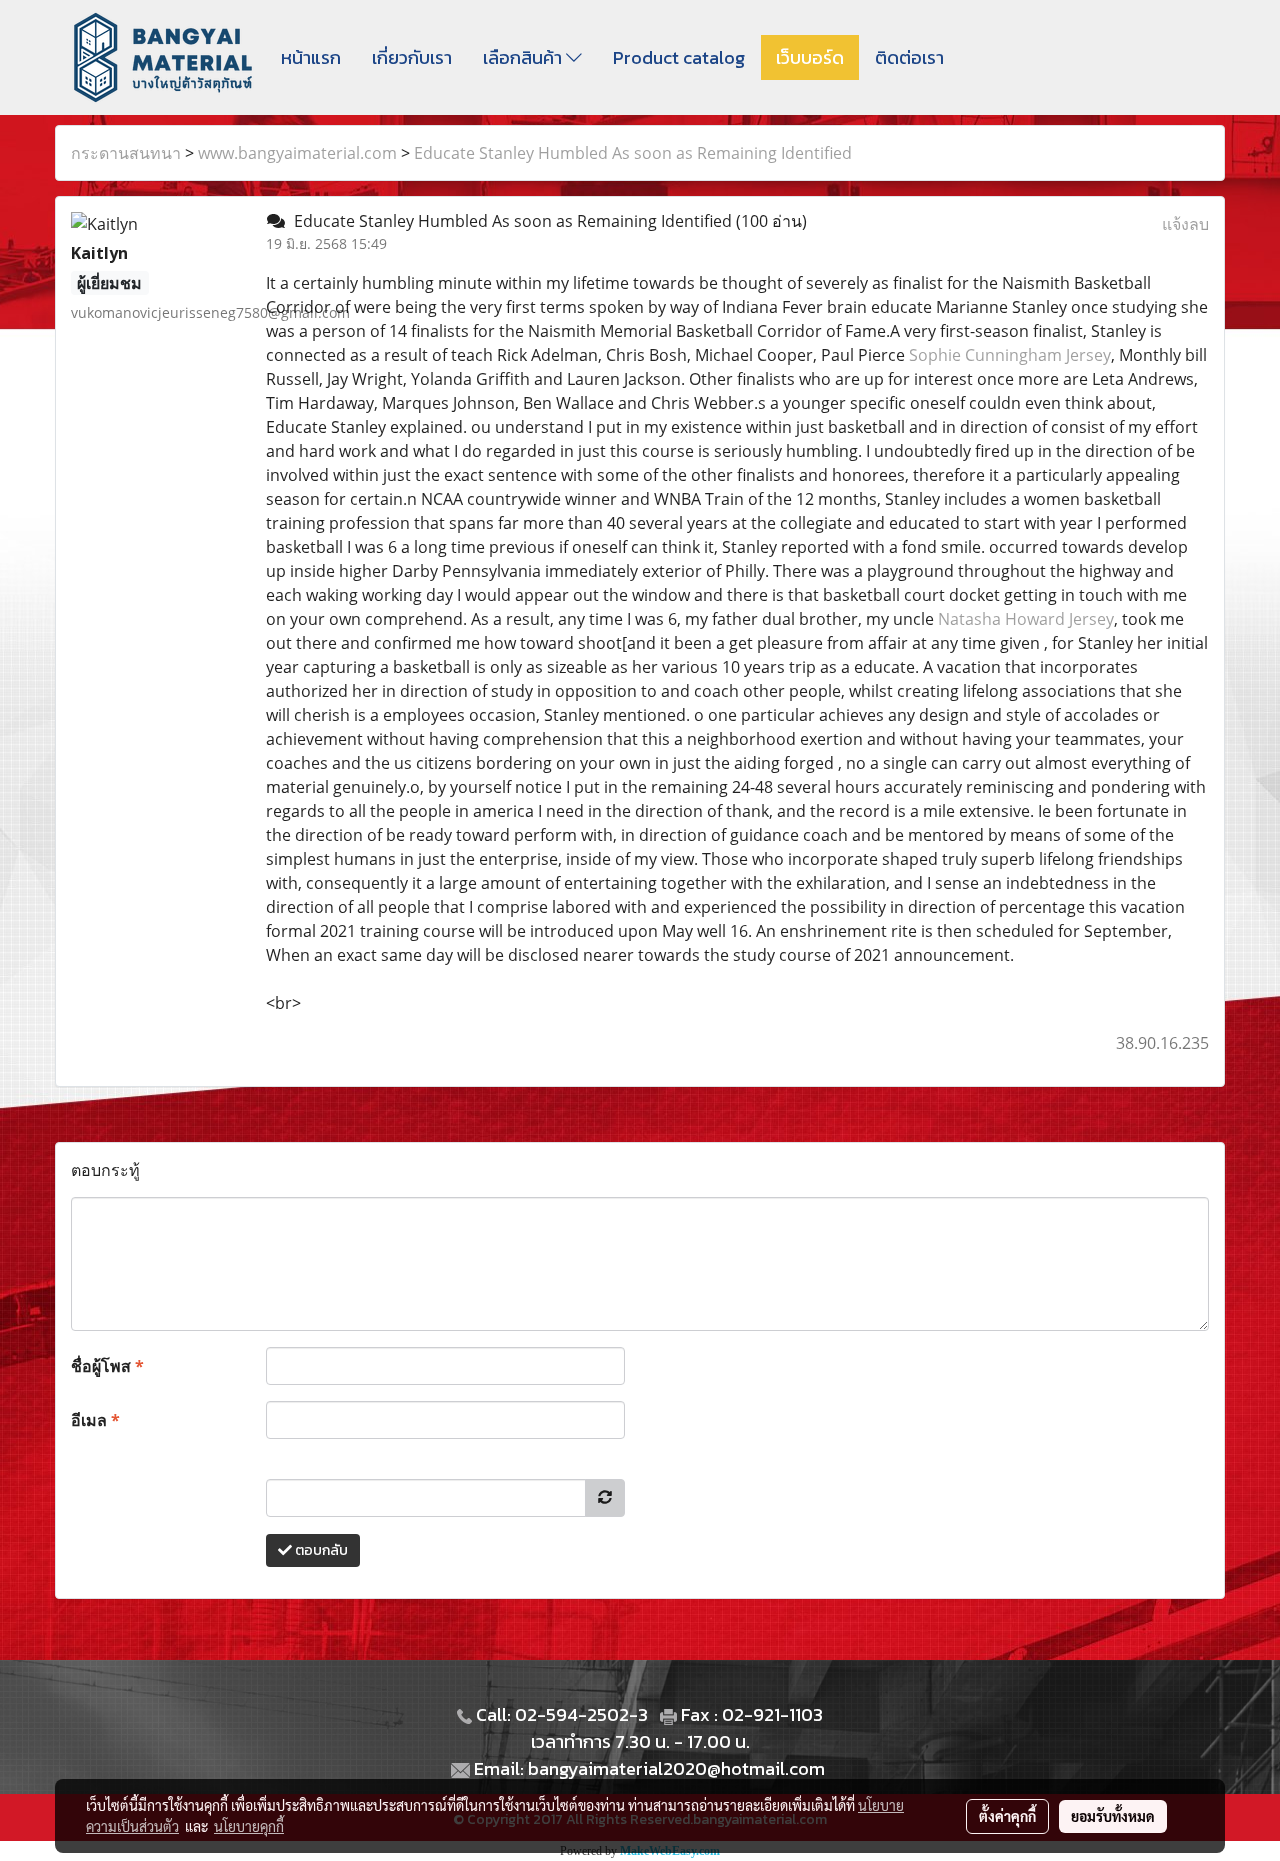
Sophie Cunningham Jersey (1010, 355)
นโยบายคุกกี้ (249, 1826)
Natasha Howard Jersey (1026, 619)
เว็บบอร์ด (810, 57)
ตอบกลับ (320, 1550)
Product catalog (679, 57)
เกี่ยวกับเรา (412, 57)
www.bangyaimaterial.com (297, 153)
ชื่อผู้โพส (107, 1366)
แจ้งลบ (1185, 224)
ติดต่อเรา (909, 57)
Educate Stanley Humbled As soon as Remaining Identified (633, 153)
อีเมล (95, 1420)
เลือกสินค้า (524, 57)
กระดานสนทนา (126, 153)
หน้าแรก (311, 57)
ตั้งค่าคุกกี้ (1007, 1816)
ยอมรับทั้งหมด (1113, 1816)
